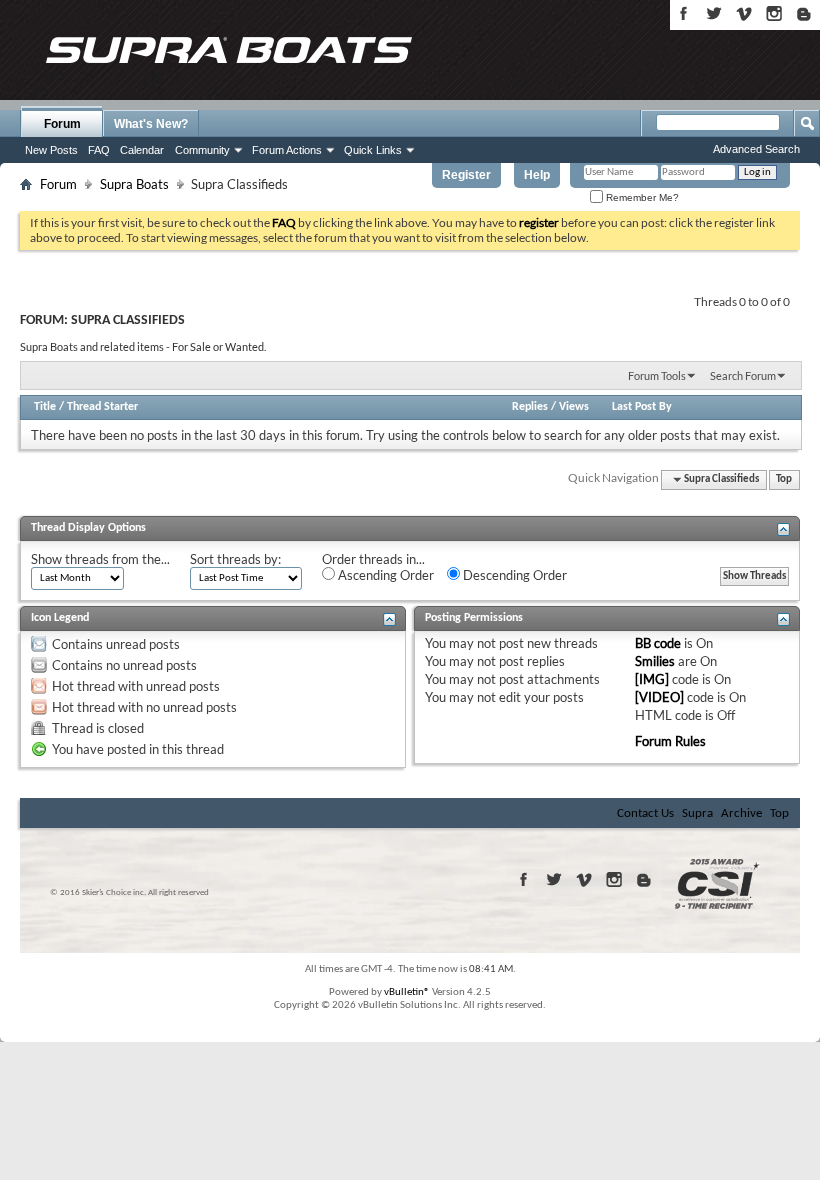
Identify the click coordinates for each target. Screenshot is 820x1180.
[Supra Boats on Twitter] (714, 13)
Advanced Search (756, 149)
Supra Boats (134, 184)
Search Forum (743, 375)
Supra (697, 813)
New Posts (51, 150)
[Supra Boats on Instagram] (774, 13)
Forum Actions (287, 150)
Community (202, 150)
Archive (741, 813)
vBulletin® (407, 992)
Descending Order (513, 575)
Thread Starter (102, 407)
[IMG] (652, 679)
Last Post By (642, 407)
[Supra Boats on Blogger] (804, 13)
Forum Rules (670, 741)
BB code (658, 643)
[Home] (228, 50)
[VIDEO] (659, 697)
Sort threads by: (235, 559)
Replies (530, 407)
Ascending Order (384, 575)
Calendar (142, 150)
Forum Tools (657, 375)
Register (466, 175)
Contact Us (645, 813)
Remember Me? (641, 197)
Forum (62, 124)
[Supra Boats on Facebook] (684, 13)
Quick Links (373, 150)
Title (45, 407)
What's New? (151, 124)
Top (784, 479)
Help (537, 175)
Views (574, 407)
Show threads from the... (100, 559)
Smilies (655, 661)
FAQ (99, 150)
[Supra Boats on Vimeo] (744, 13)
